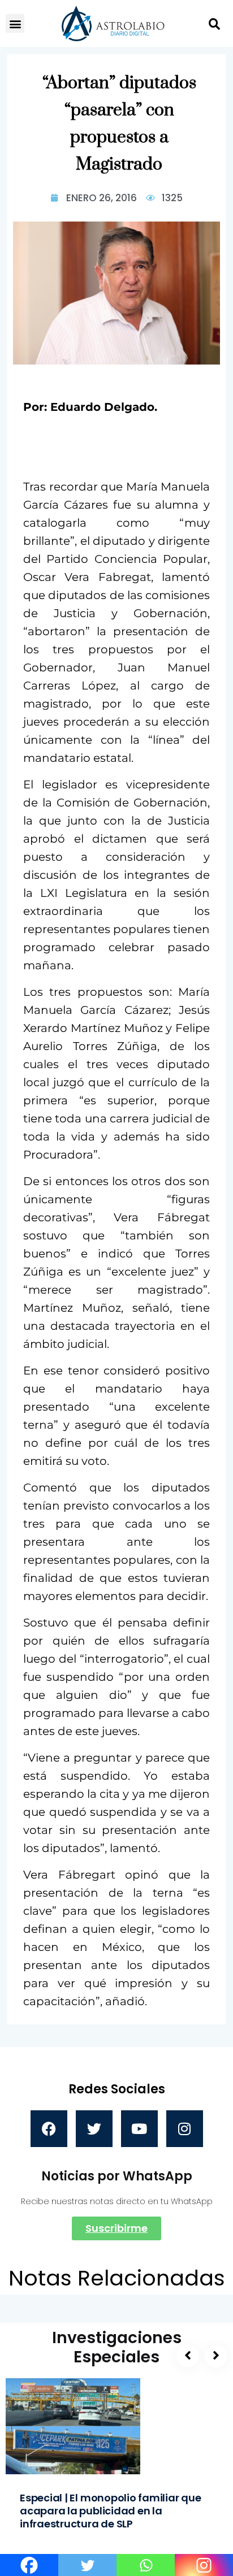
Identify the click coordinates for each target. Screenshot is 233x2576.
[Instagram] (185, 2129)
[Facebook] (49, 2129)
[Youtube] (139, 2129)
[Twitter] (94, 2129)
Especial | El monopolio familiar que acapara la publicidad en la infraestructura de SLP (111, 2511)
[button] (15, 23)
